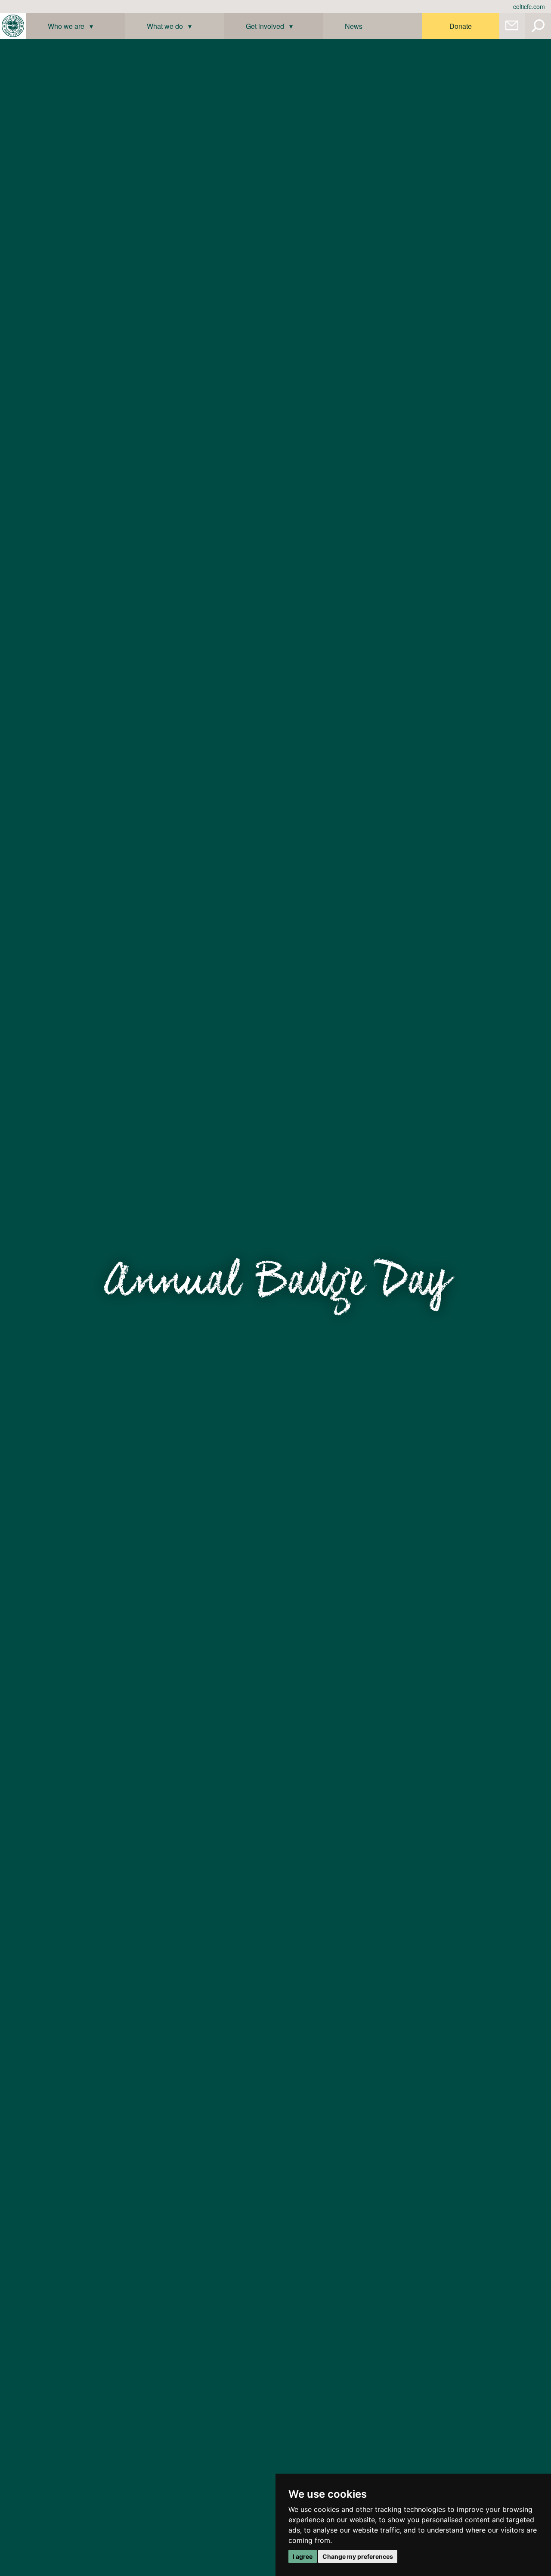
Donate (461, 26)
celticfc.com (529, 6)
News (354, 26)
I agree (303, 2556)
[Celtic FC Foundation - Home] (13, 26)
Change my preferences (358, 2556)
